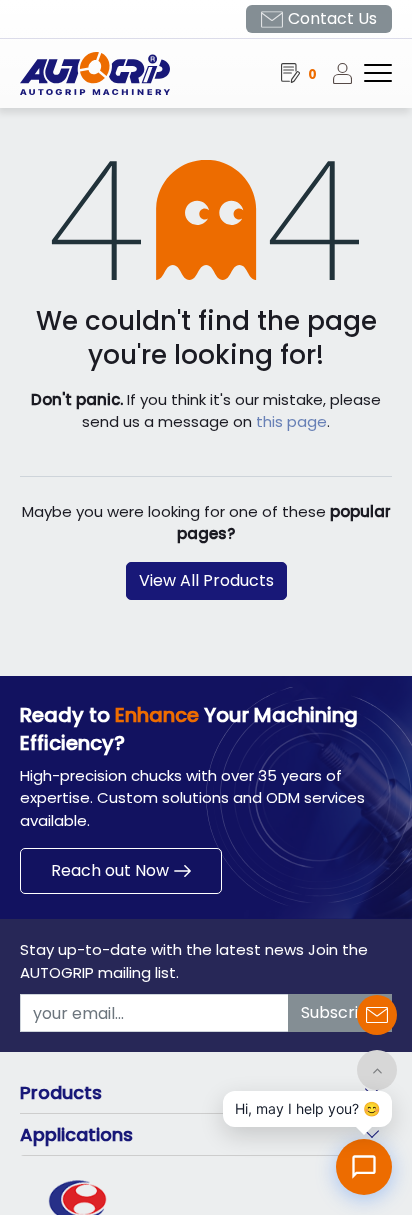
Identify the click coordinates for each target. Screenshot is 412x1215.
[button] (377, 1070)
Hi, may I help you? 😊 (307, 1108)
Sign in (348, 73)
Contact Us (332, 18)
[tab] (206, 1093)
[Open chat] (364, 1167)
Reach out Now (110, 870)
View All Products (206, 580)
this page (291, 421)
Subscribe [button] (340, 1012)
